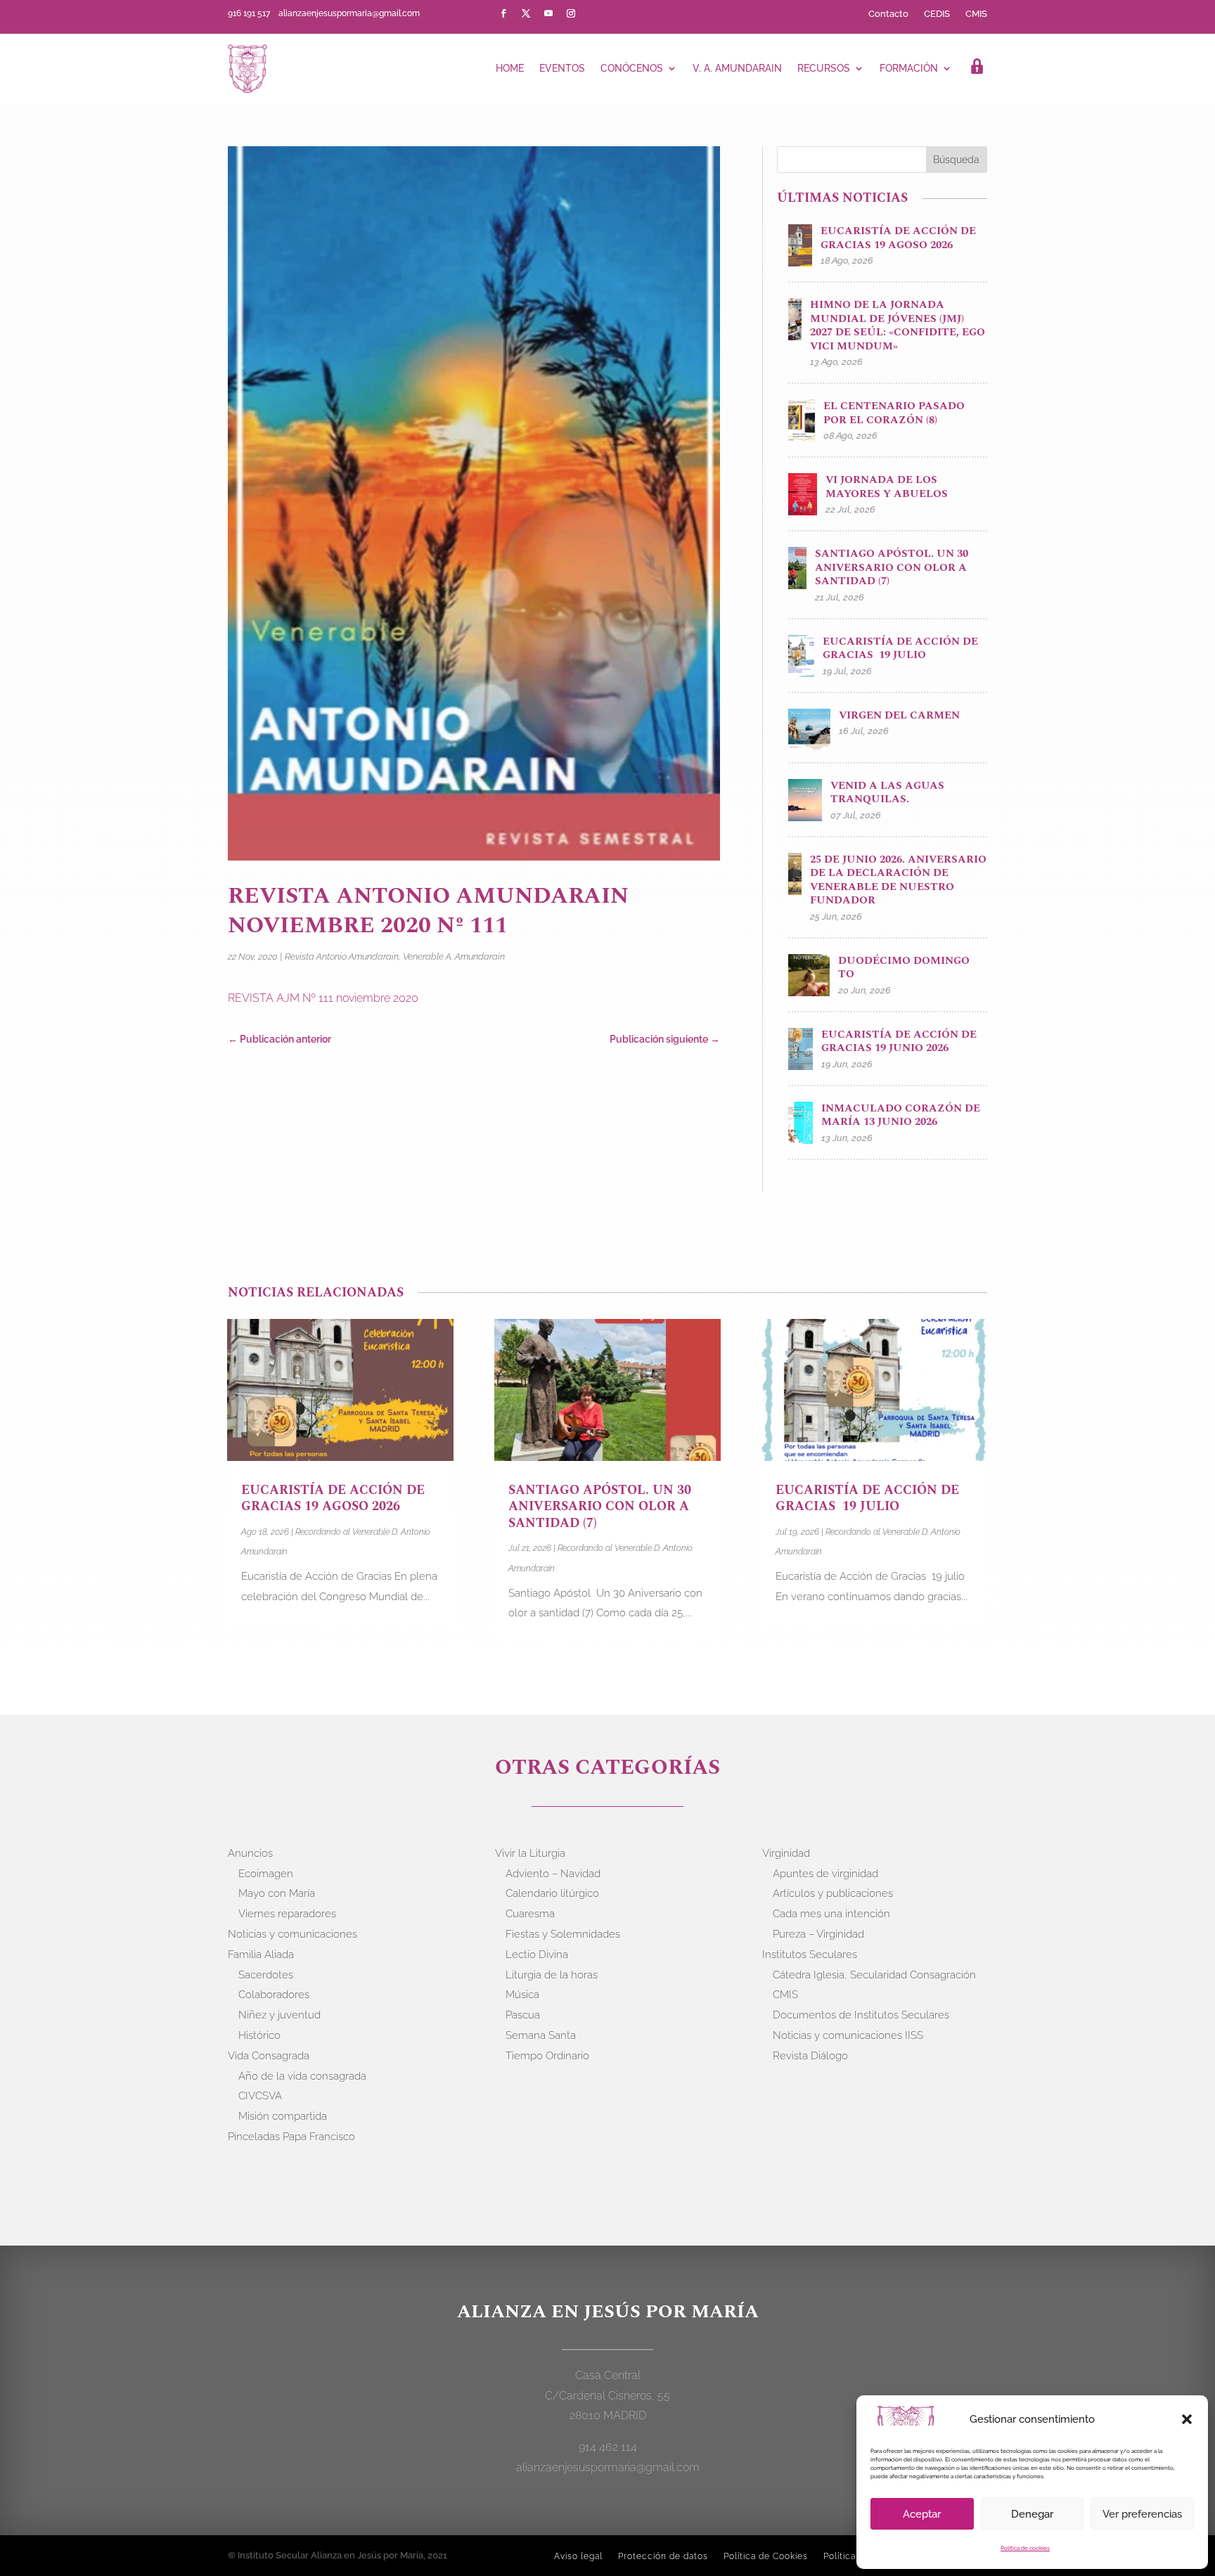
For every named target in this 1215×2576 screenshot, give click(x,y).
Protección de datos (663, 2556)
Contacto (888, 14)
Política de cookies (1025, 2548)
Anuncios (250, 1853)
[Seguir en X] (526, 13)
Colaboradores (274, 1995)
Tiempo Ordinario (547, 2056)
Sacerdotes (266, 1975)
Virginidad (786, 1853)
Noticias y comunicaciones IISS (848, 2035)
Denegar (1032, 2514)
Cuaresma (530, 1914)
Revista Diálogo (810, 2056)
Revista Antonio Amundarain (342, 957)
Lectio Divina (537, 1954)
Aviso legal (578, 2556)
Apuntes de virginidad (825, 1874)
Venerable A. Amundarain (454, 957)
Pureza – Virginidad (818, 1934)
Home (510, 68)
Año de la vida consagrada (302, 2076)
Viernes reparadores (287, 1914)
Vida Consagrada (269, 2056)
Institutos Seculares (810, 1954)
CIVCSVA (260, 2096)
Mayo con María (277, 1893)
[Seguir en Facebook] (503, 13)
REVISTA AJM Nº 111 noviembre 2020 (323, 998)
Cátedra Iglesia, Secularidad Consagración (874, 1975)
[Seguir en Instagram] (571, 13)
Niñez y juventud (279, 2015)
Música (522, 1995)
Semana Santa (541, 2035)
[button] (1187, 2419)
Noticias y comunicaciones (292, 1934)
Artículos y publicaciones (833, 1893)
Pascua (523, 2015)
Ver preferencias (1142, 2514)
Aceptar (922, 2514)
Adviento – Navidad (553, 1874)
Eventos (562, 68)
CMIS (976, 14)
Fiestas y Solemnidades (563, 1934)
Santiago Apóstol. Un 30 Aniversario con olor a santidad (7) (600, 1507)
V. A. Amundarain (737, 68)
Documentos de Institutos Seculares (861, 2015)
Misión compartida (283, 2116)
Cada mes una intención (831, 1914)
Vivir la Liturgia (530, 1853)
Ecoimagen (266, 1874)
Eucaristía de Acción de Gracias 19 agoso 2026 (333, 1498)
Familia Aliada (261, 1954)
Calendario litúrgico (552, 1893)
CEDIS (937, 14)
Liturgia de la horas (552, 1975)
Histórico (259, 2035)
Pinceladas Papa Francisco (291, 2137)
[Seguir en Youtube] (548, 13)
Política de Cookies (766, 2556)
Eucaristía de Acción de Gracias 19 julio (867, 1498)
